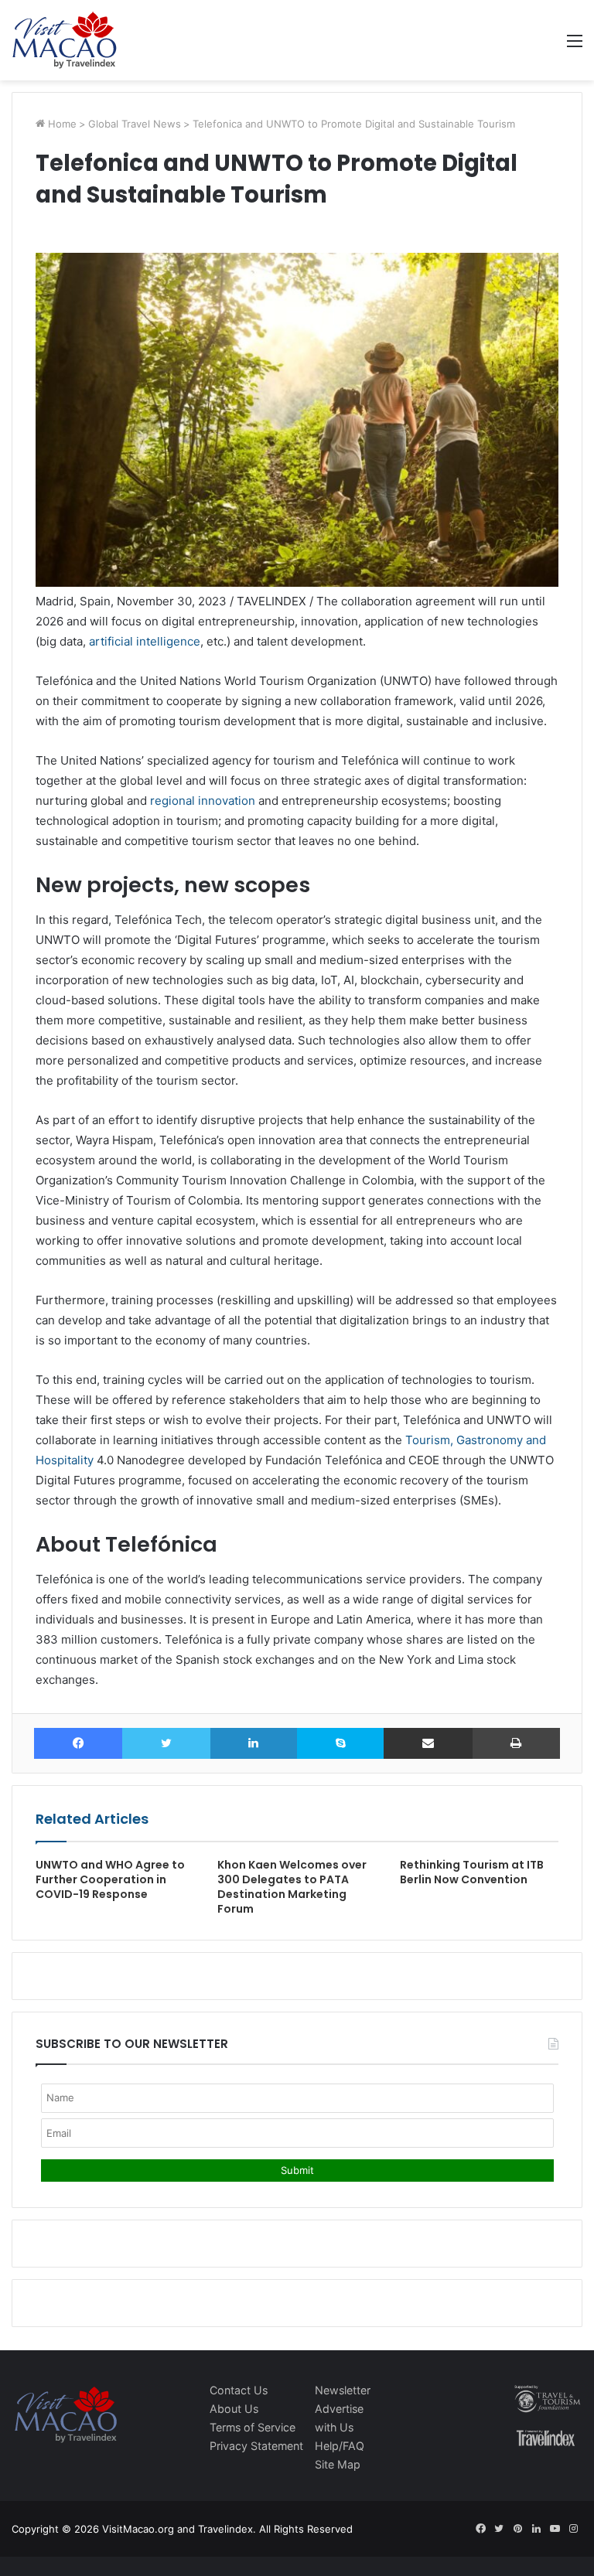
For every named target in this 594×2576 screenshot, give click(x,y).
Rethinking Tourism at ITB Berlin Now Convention (472, 1872)
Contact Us (239, 2390)
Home (61, 124)
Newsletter (343, 2390)
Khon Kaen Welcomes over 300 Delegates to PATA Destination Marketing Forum (292, 1887)
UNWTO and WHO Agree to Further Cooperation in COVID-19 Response (110, 1879)
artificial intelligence (145, 641)
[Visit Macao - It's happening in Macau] (64, 40)
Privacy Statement (256, 2446)
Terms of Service (253, 2427)
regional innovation (203, 801)
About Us (234, 2409)
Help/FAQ (340, 2446)
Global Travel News (135, 124)
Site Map (338, 2464)
